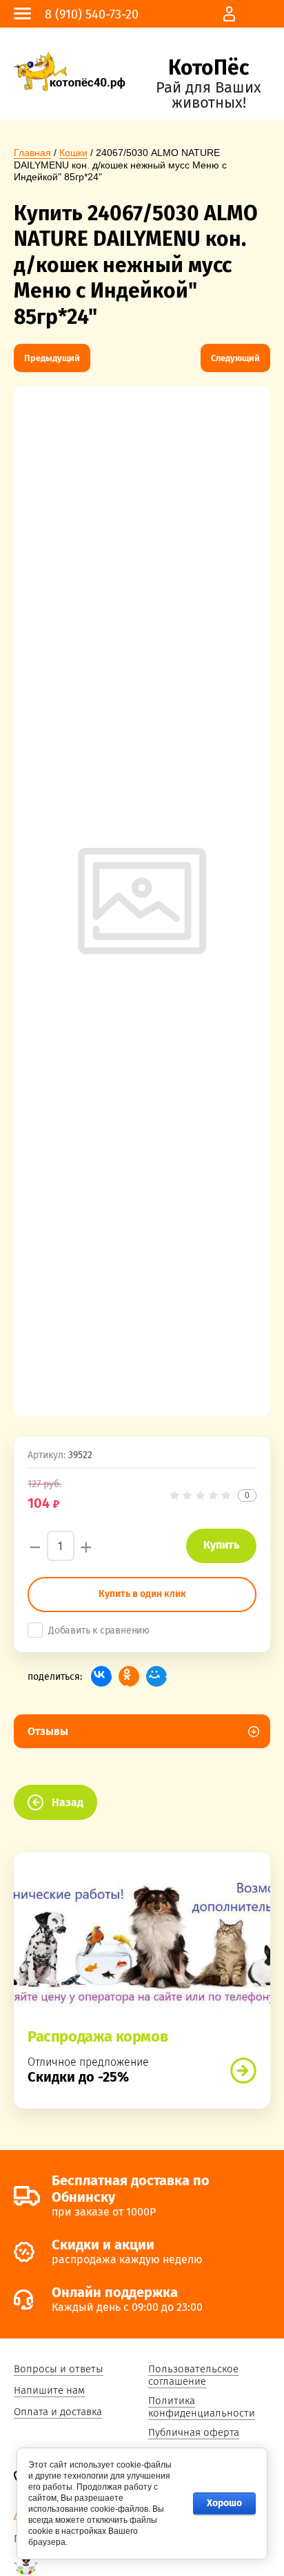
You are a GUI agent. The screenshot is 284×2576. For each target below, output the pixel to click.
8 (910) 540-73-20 (92, 14)
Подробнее (243, 2071)
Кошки (73, 153)
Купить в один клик (142, 1594)
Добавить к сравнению (99, 1630)
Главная (32, 153)
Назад (68, 1802)
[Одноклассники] (129, 1676)
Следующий (235, 358)
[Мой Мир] (156, 1676)
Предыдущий (52, 358)
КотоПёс (209, 68)
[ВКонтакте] (101, 1676)
